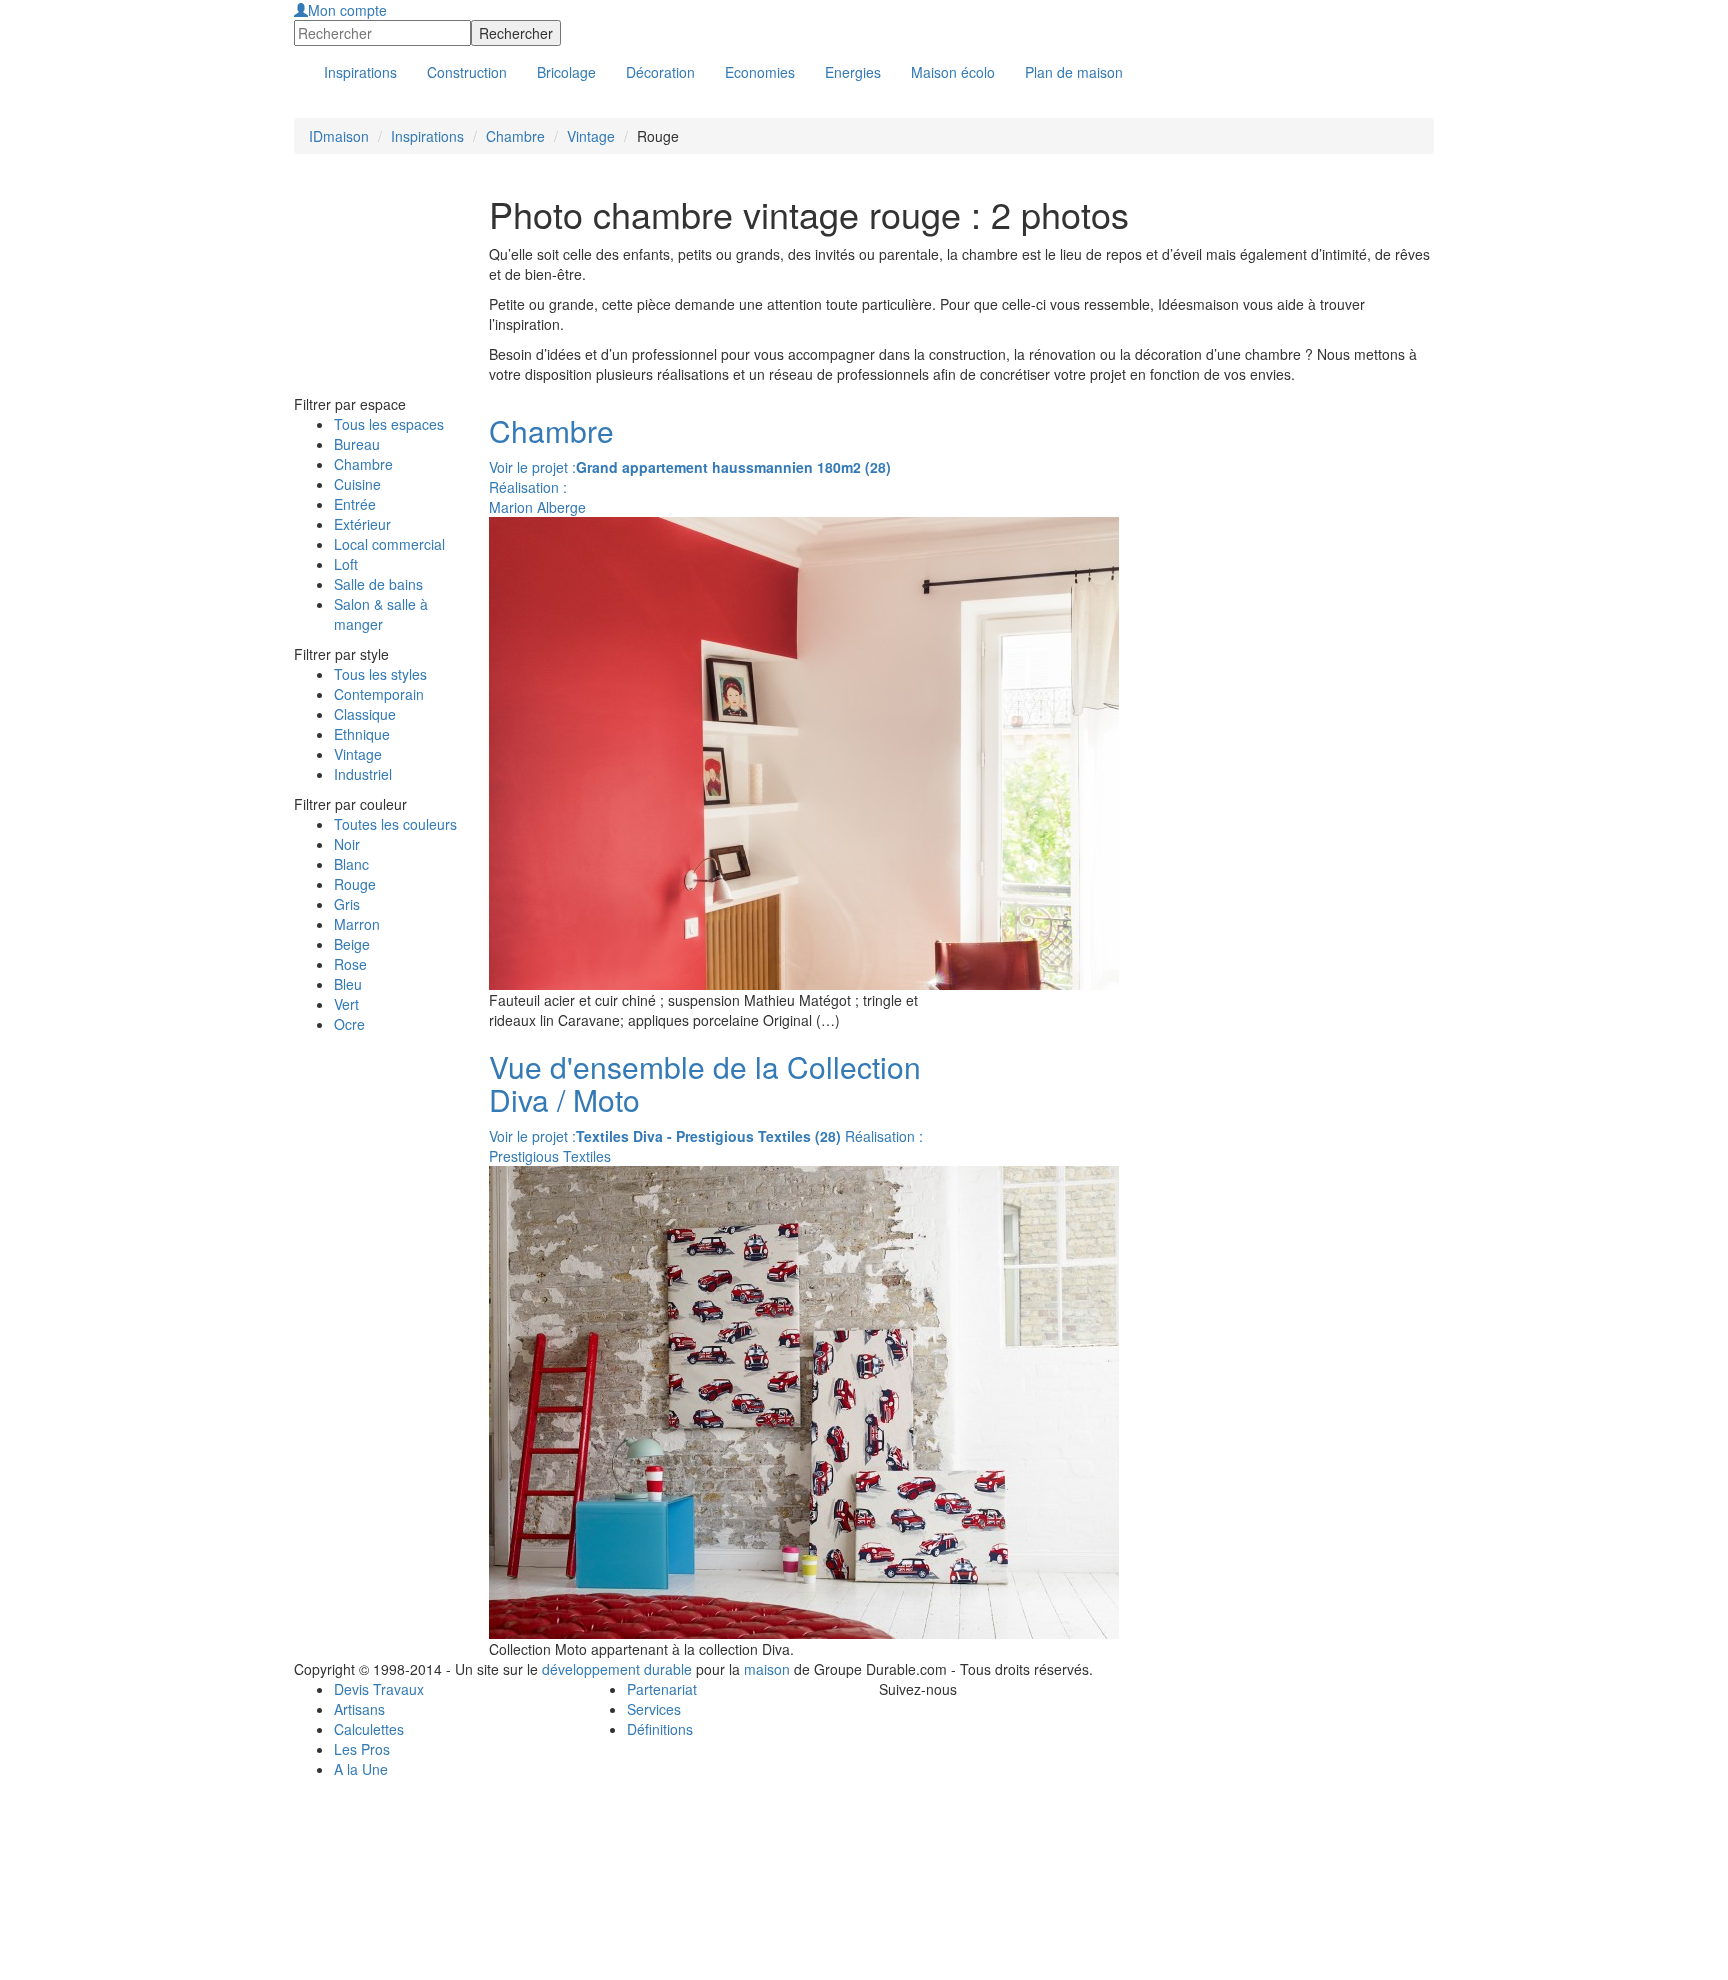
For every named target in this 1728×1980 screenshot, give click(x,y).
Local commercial (389, 544)
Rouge (355, 884)
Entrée (355, 504)
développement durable (617, 1669)
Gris (347, 904)
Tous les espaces (389, 424)
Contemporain (379, 694)
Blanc (351, 864)
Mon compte (347, 10)
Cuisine (357, 484)
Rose (350, 964)
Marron (357, 924)
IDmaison (339, 136)
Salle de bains (378, 584)
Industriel (363, 774)
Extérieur (362, 524)
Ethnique (362, 734)
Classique (365, 714)
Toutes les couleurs (395, 824)
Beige (352, 944)
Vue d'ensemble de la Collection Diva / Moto (705, 1083)
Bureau (357, 444)
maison (767, 1669)
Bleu (348, 984)
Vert (346, 1004)
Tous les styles (380, 674)
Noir (347, 844)
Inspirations (427, 136)
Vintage (591, 136)
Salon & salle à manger (381, 614)
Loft (346, 564)
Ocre (349, 1024)
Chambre (515, 136)
